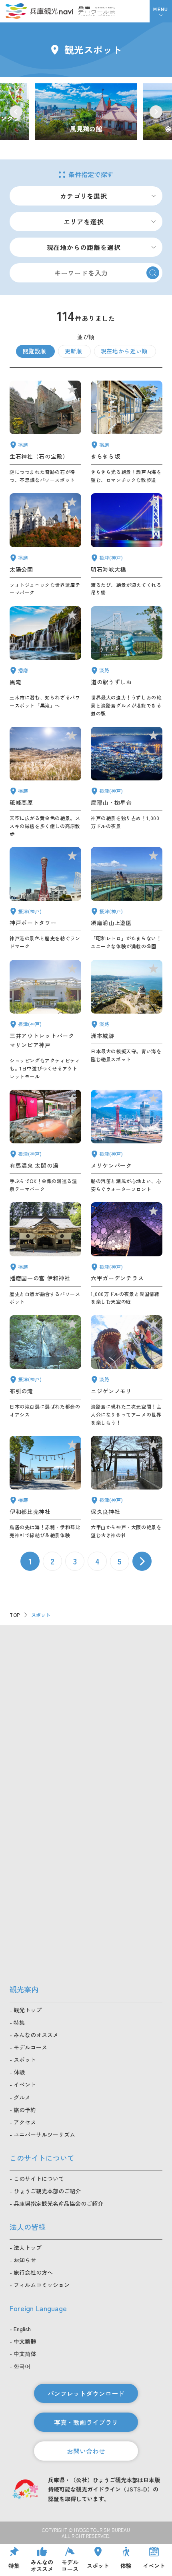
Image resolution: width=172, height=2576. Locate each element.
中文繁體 (25, 2341)
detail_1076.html (127, 662)
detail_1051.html (45, 545)
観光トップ (28, 2010)
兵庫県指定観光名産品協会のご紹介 (58, 2203)
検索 (153, 273)
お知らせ (25, 2260)
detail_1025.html (127, 1488)
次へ (142, 1561)
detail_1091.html (45, 1488)
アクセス (25, 2122)
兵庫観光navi (39, 11)
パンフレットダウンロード (86, 2393)
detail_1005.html (45, 1020)
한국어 (22, 2366)
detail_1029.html (127, 1254)
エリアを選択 (84, 222)
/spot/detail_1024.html (86, 112)
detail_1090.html (45, 782)
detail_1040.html (45, 662)
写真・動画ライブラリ (86, 2422)
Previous (16, 112)
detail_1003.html (127, 1141)
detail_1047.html (45, 432)
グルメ (22, 2097)
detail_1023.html (45, 1371)
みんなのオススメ (36, 2035)
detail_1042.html (45, 1254)
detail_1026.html (127, 782)
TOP (15, 1615)
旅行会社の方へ (33, 2272)
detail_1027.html (127, 545)
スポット (25, 2060)
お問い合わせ (86, 2451)
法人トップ (28, 2247)
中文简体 (25, 2354)
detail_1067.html (127, 1371)
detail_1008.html (45, 899)
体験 (19, 2072)
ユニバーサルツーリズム (44, 2135)
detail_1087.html (127, 432)
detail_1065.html (127, 1020)
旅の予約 (25, 2110)
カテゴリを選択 (84, 196)
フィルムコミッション (42, 2285)
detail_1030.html (45, 1141)
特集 (19, 2022)
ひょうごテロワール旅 (97, 11)
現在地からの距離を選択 (84, 247)
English (22, 2329)
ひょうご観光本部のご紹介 (47, 2191)
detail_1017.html (127, 899)
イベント (25, 2084)
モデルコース (30, 2047)
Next (156, 112)
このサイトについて (39, 2179)
